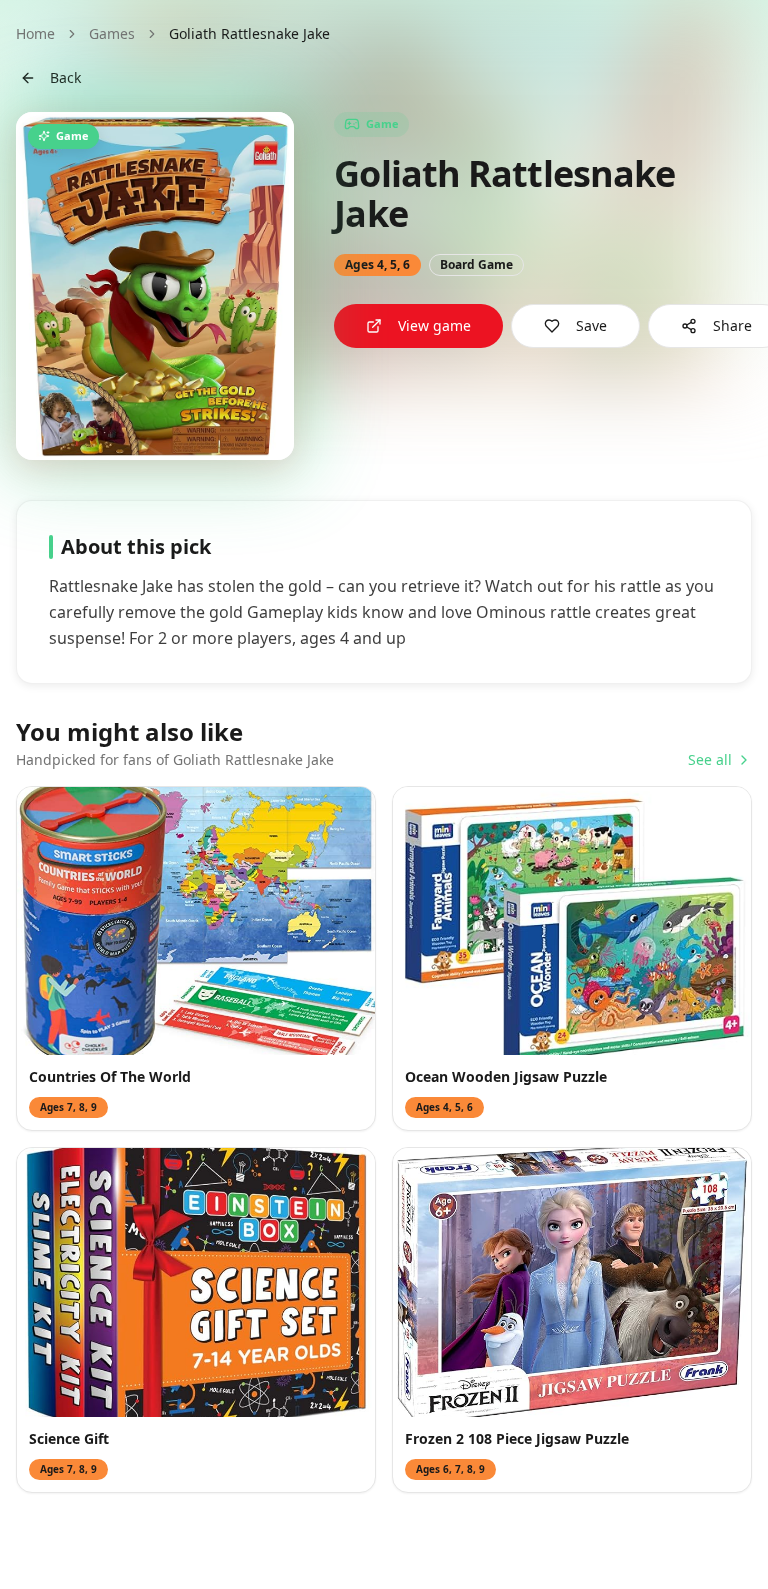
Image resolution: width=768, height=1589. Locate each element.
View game (434, 325)
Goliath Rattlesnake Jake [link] (249, 33)
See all (710, 759)
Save (591, 325)
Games (112, 33)
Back (65, 77)
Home (35, 33)
